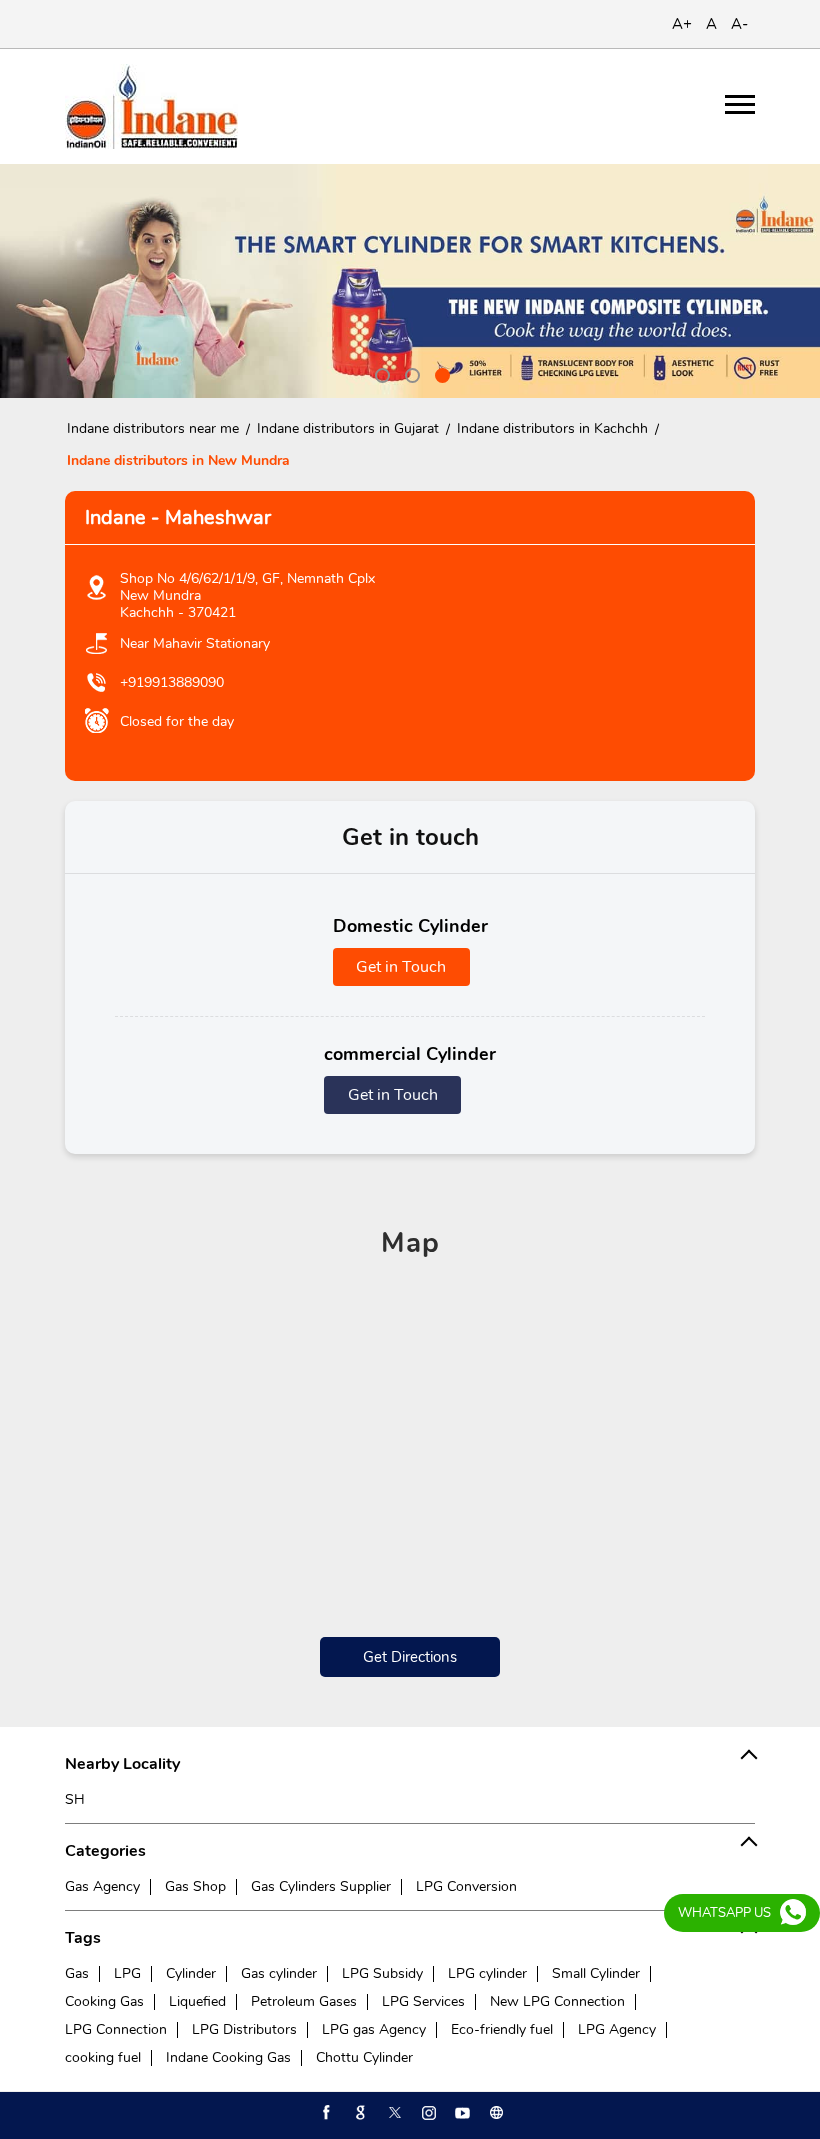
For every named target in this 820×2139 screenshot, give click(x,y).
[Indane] (151, 106)
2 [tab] (410, 373)
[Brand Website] (495, 2113)
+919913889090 (172, 682)
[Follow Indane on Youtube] (461, 2113)
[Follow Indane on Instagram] (427, 2113)
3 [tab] (440, 373)
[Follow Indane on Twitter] (393, 2113)
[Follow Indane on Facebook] (325, 2113)
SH (75, 1799)
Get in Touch (401, 967)
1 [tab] (380, 373)
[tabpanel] (410, 281)
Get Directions (410, 1657)
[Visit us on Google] (359, 2113)
